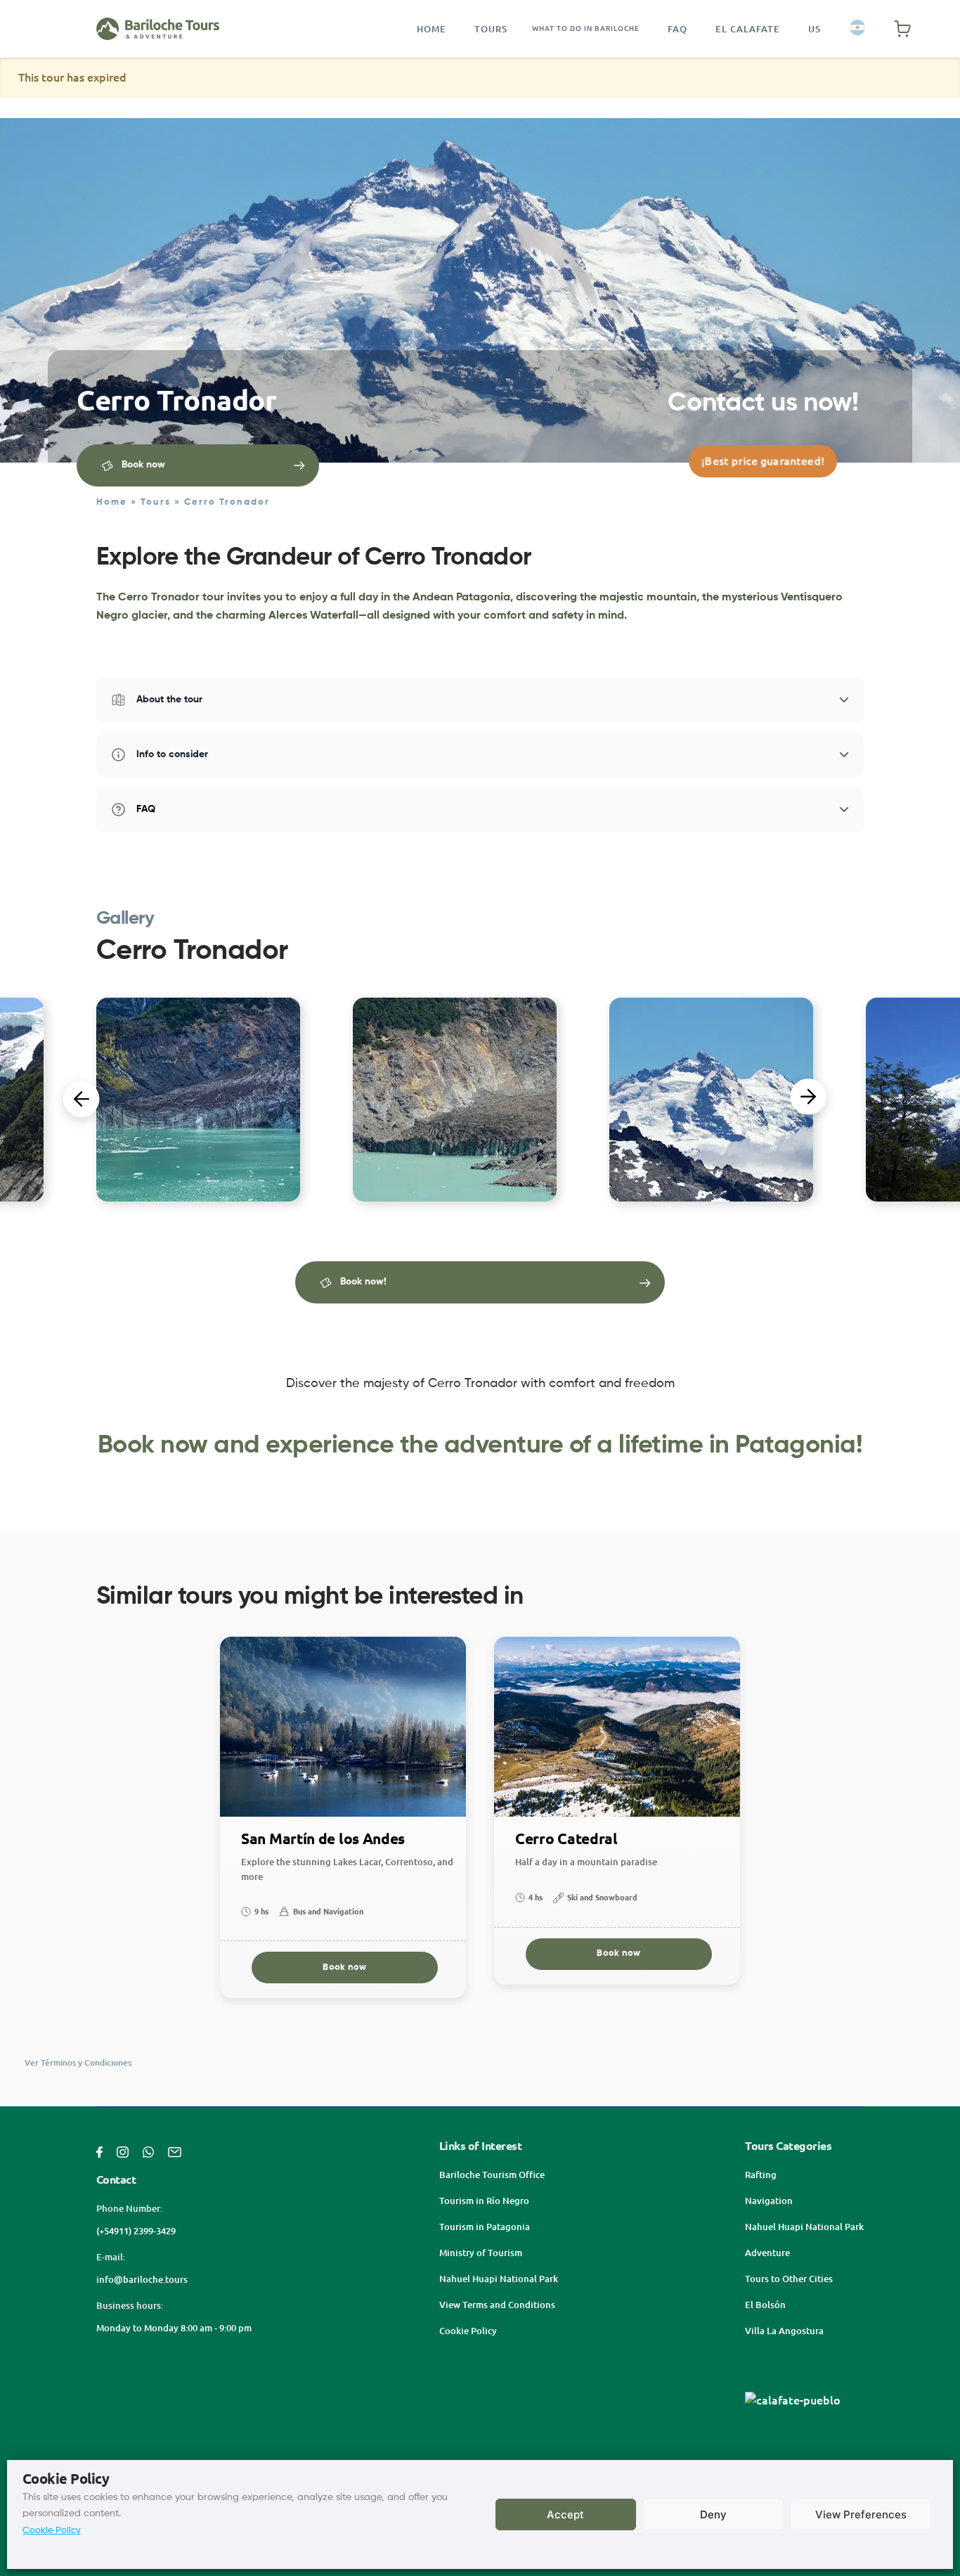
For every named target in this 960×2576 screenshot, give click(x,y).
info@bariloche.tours (142, 2279)
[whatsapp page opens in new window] (148, 2151)
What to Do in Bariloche (586, 28)
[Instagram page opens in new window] (123, 2151)
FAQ (677, 29)
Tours (491, 29)
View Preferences (861, 2514)
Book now (344, 1968)
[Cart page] (902, 29)
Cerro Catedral (566, 1839)
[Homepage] (158, 29)
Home (432, 29)
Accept (565, 2514)
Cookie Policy (52, 2531)
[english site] (857, 28)
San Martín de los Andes (323, 1839)
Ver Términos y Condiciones (78, 2062)
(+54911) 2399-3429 (136, 2231)
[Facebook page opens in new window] (99, 2151)
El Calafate (748, 29)
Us (815, 29)
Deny (713, 2514)
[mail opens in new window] (175, 2151)
